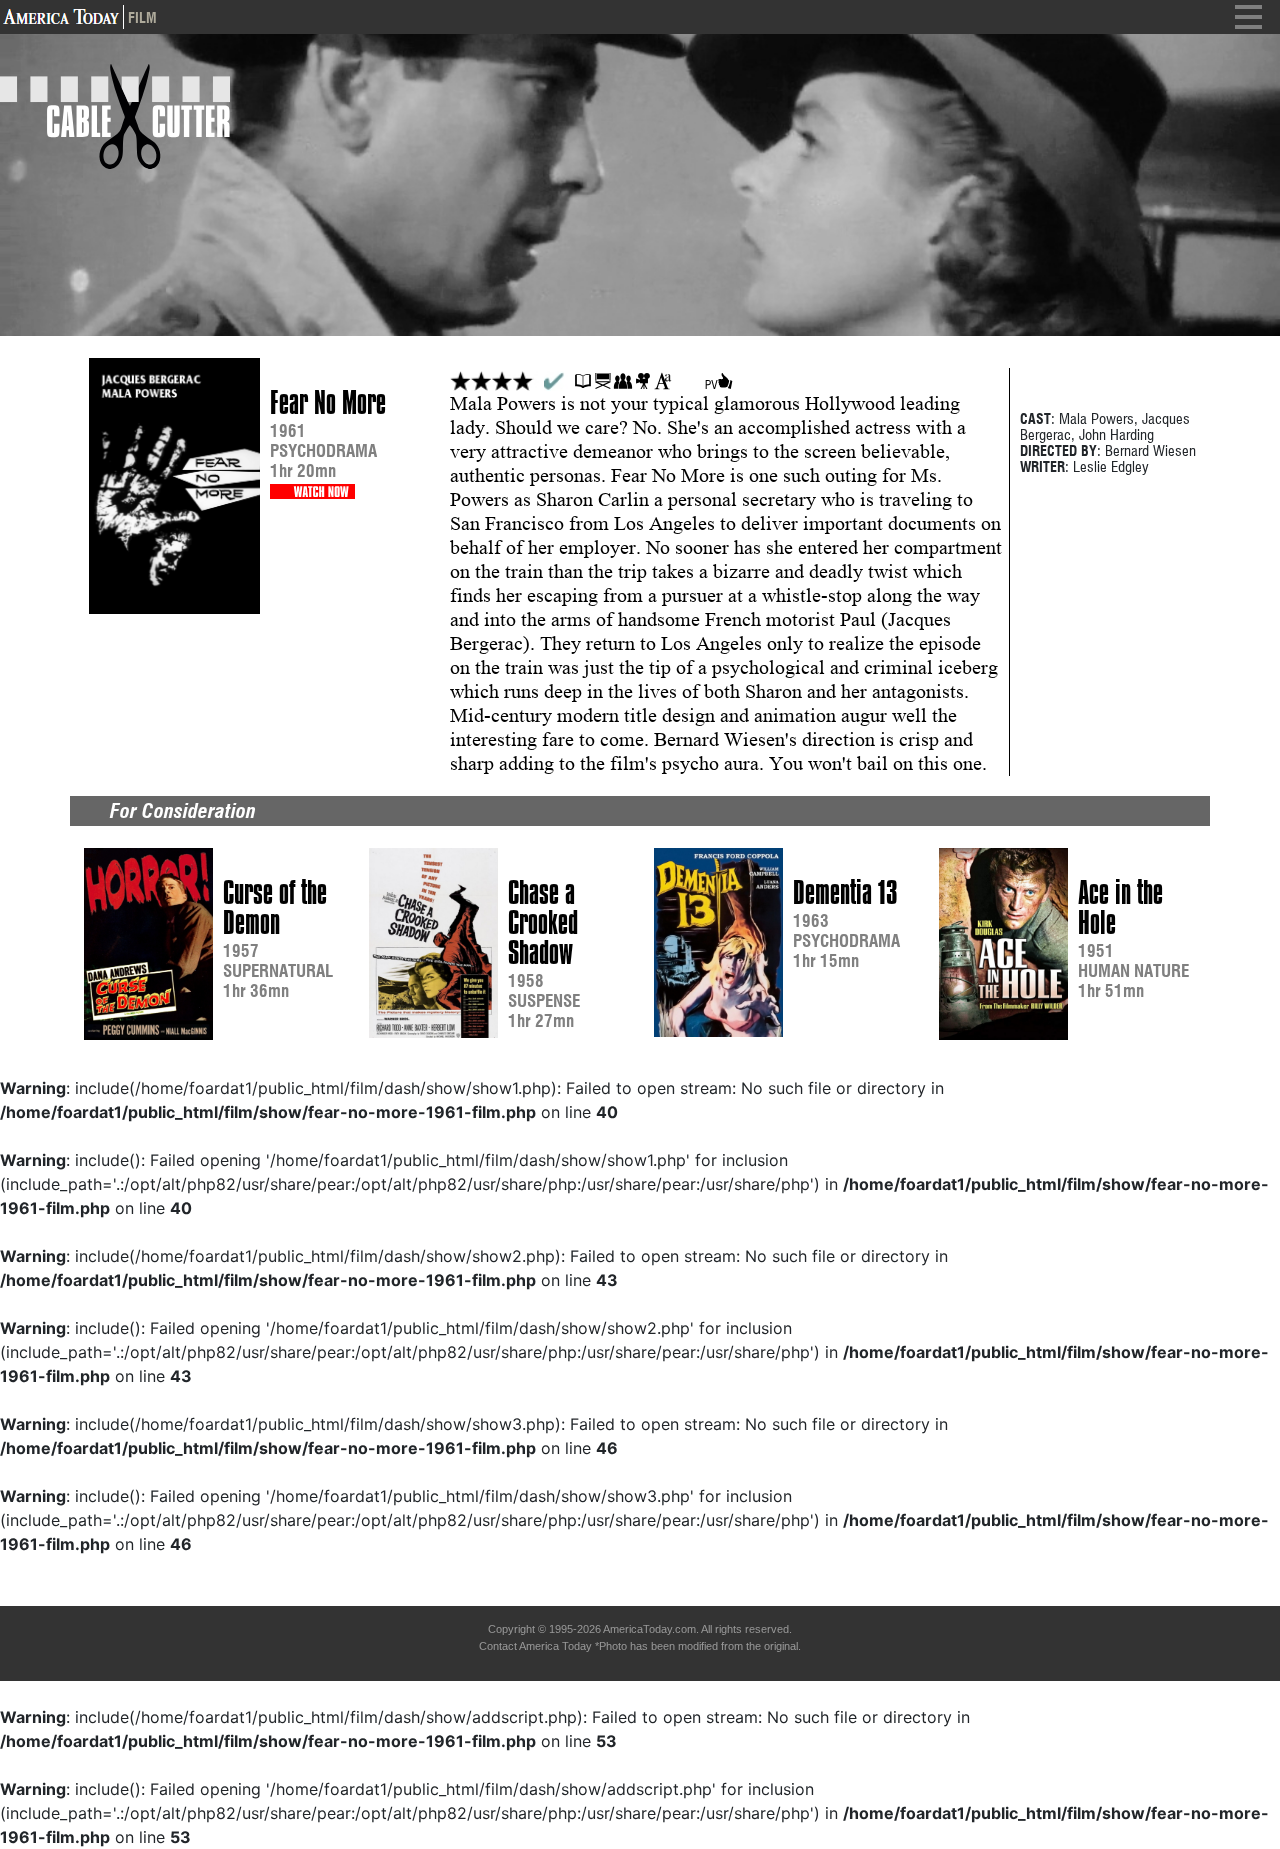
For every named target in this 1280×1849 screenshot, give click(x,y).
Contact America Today (535, 1646)
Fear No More (328, 403)
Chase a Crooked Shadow (543, 923)
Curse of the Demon (275, 908)
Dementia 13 (845, 893)
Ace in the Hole (1120, 908)
